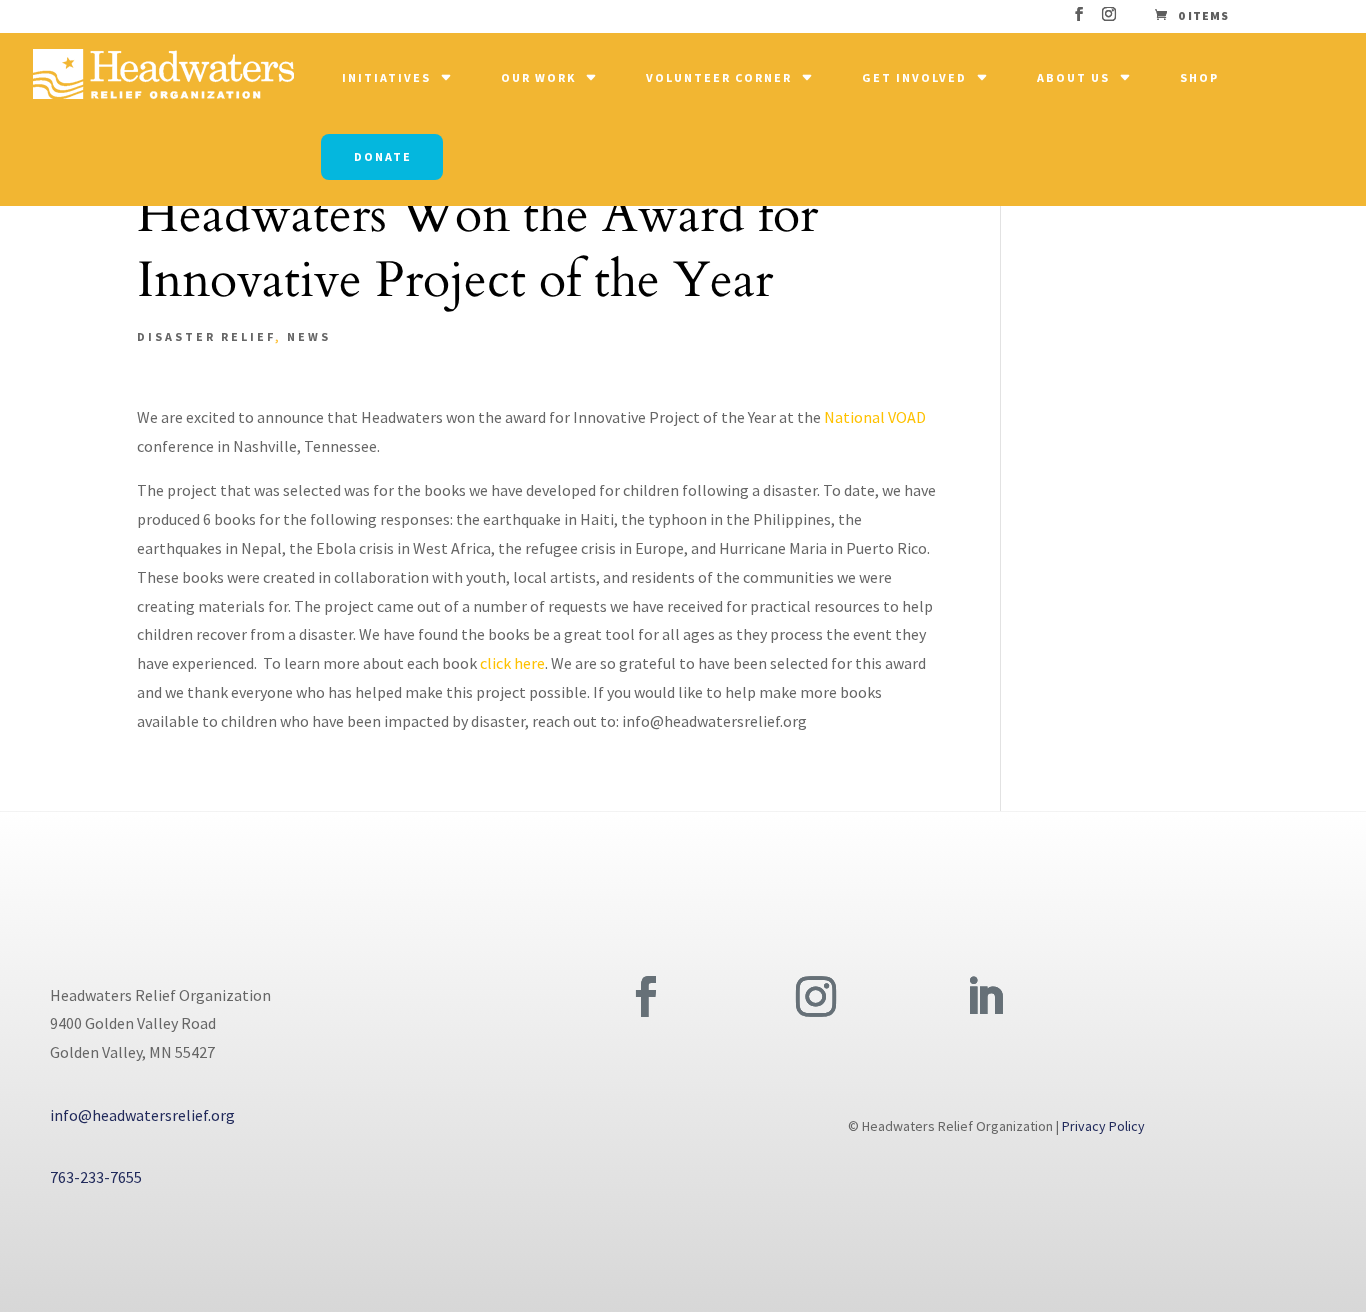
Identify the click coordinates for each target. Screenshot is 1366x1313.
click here (512, 663)
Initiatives (386, 77)
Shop (1199, 77)
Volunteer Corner (719, 77)
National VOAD (875, 417)
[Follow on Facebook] (646, 997)
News (309, 336)
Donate (383, 156)
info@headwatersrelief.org (142, 1115)
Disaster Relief (206, 336)
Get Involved (914, 77)
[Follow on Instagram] (816, 997)
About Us (1073, 77)
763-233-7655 (96, 1177)
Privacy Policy (1103, 1126)
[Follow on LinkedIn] (985, 997)
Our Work (538, 77)
